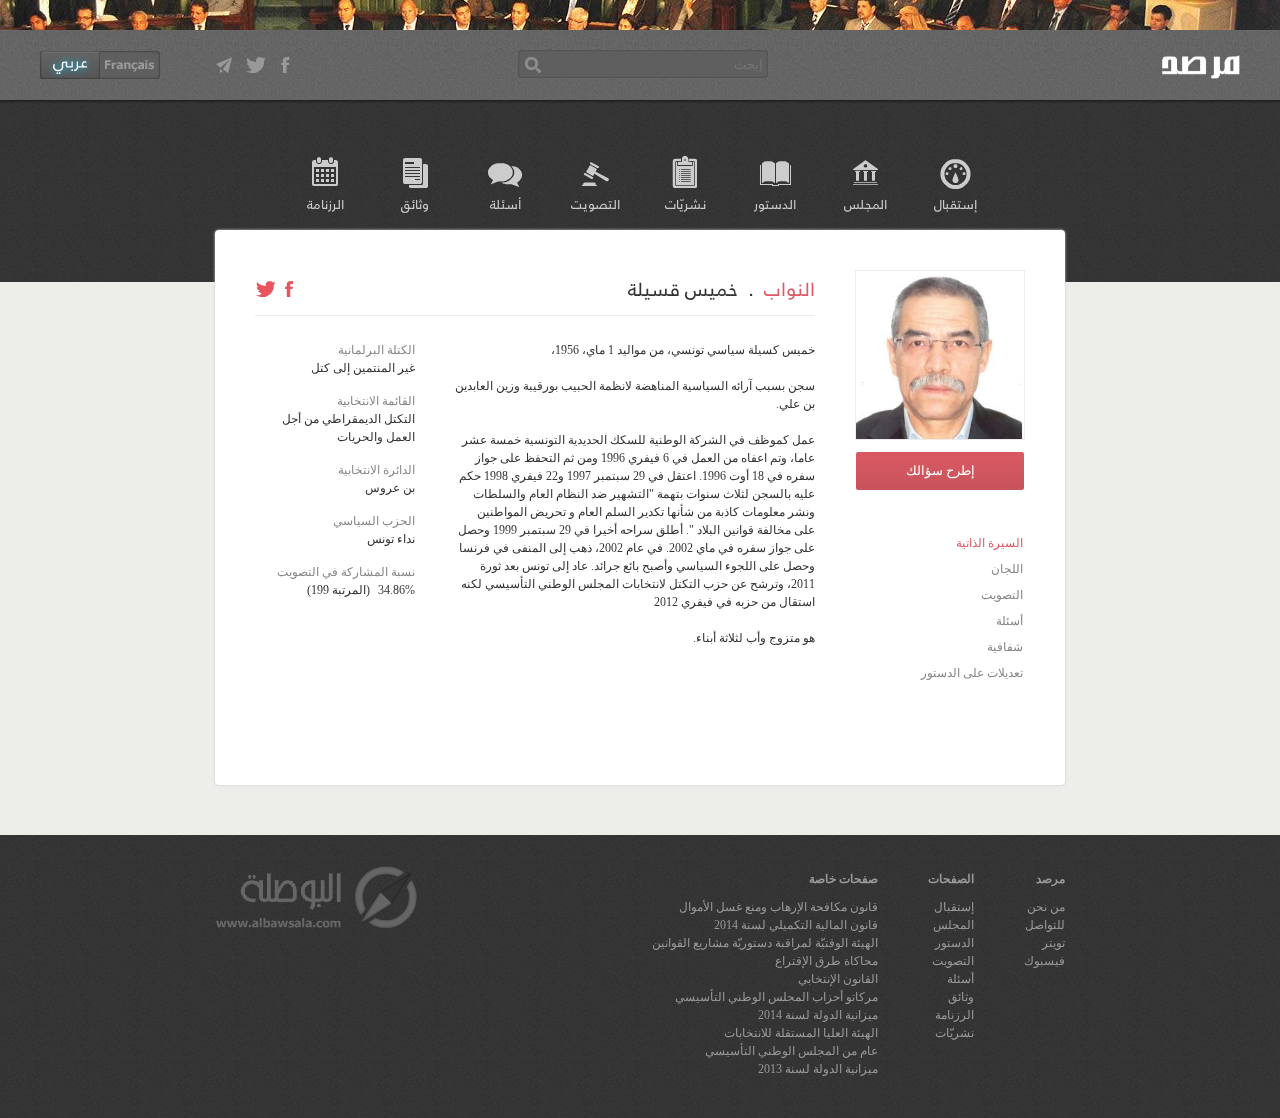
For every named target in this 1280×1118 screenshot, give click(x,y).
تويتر (1053, 943)
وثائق (415, 203)
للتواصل (1045, 925)
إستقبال (955, 203)
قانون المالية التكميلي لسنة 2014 (796, 925)
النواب (789, 288)
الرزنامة (325, 203)
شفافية (1005, 647)
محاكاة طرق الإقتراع (826, 961)
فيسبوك (1044, 961)
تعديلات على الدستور (972, 673)
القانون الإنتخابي (838, 979)
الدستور (775, 203)
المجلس (865, 203)
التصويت (595, 203)
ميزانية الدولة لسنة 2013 (818, 1069)
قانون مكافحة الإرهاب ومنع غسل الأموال (778, 907)
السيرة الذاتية (989, 543)
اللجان (1007, 569)
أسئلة (505, 203)
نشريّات (685, 203)
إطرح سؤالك (940, 470)
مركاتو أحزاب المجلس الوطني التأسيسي (776, 997)
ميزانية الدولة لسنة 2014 (818, 1015)
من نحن (1046, 907)
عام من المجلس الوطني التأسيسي (791, 1051)
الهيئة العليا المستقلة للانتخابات (801, 1033)
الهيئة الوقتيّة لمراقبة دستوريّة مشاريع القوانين (765, 943)
